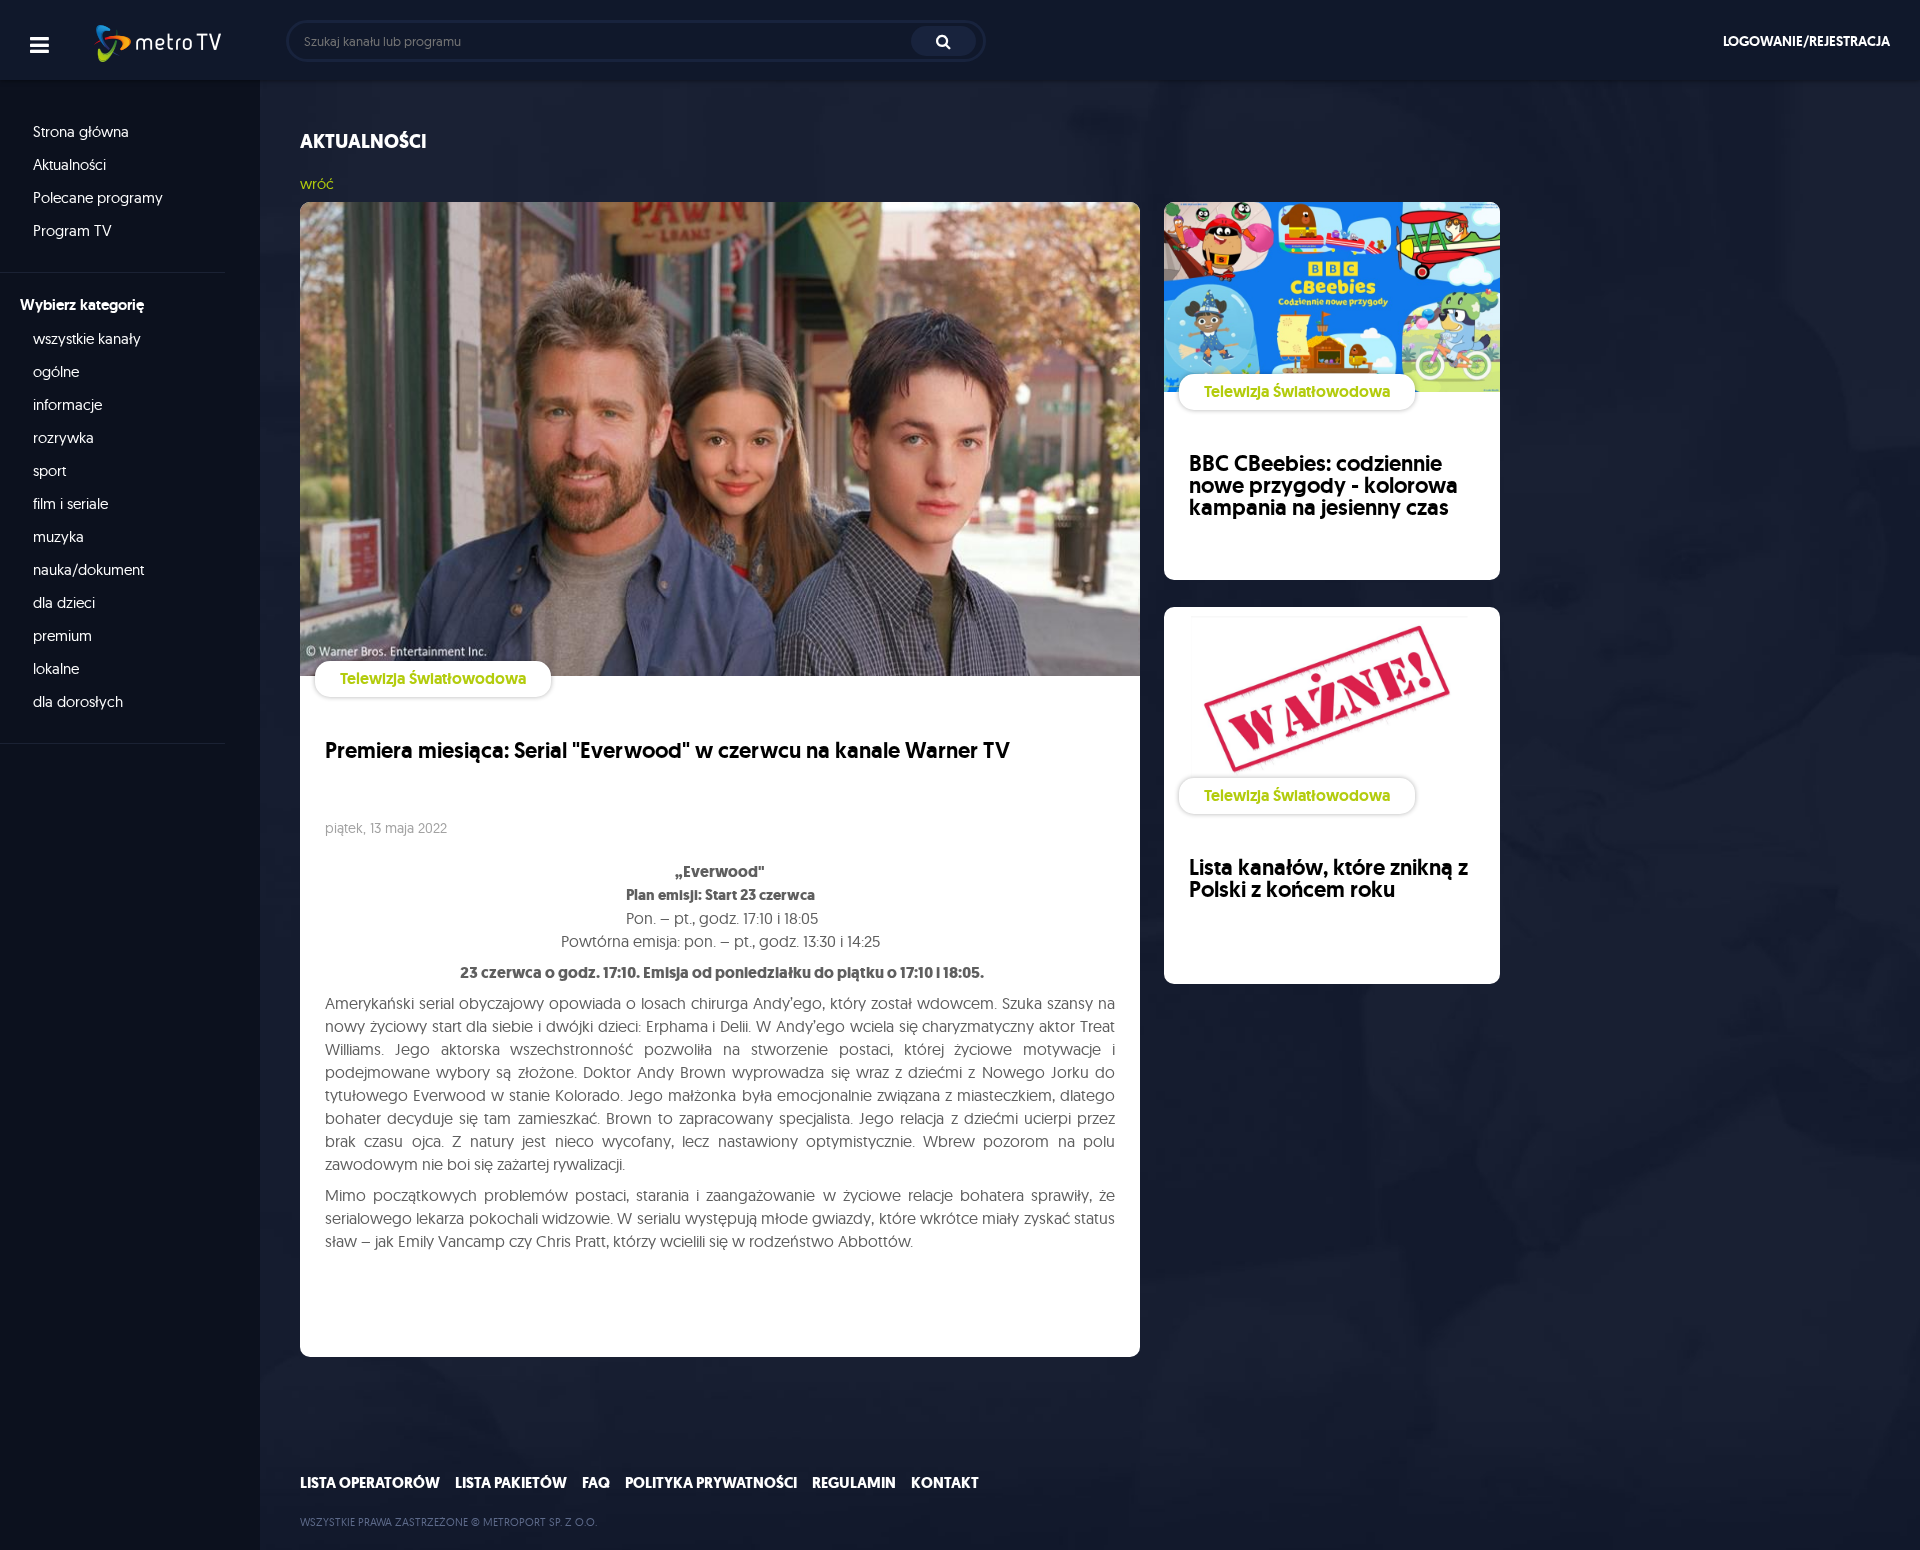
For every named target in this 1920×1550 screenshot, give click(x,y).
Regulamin (854, 1483)
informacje (67, 404)
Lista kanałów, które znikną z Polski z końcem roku (1328, 878)
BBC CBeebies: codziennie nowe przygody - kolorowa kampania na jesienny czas (1323, 485)
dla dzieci (64, 602)
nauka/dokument (88, 569)
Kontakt (945, 1483)
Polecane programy (98, 197)
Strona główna (81, 131)
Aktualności (69, 164)
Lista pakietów (511, 1483)
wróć (317, 183)
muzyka (58, 536)
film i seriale (70, 503)
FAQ (596, 1483)
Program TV (72, 230)
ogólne (56, 371)
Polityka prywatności (711, 1483)
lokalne (56, 668)
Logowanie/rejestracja (1806, 41)
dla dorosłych (78, 701)
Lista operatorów (370, 1483)
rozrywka (63, 437)
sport (49, 470)
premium (62, 635)
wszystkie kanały (87, 338)
